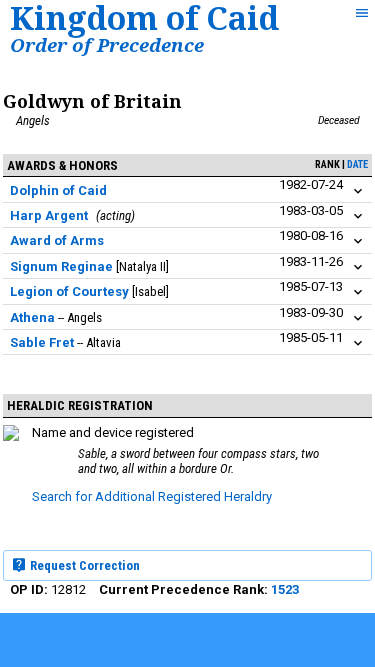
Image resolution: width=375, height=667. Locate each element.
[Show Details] (358, 191)
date (357, 164)
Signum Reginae (61, 266)
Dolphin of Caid (58, 190)
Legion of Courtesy (69, 291)
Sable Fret (42, 342)
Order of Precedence (107, 44)
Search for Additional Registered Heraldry (152, 496)
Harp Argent (49, 215)
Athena (32, 317)
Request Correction (83, 565)
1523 (285, 589)
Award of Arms (57, 240)
